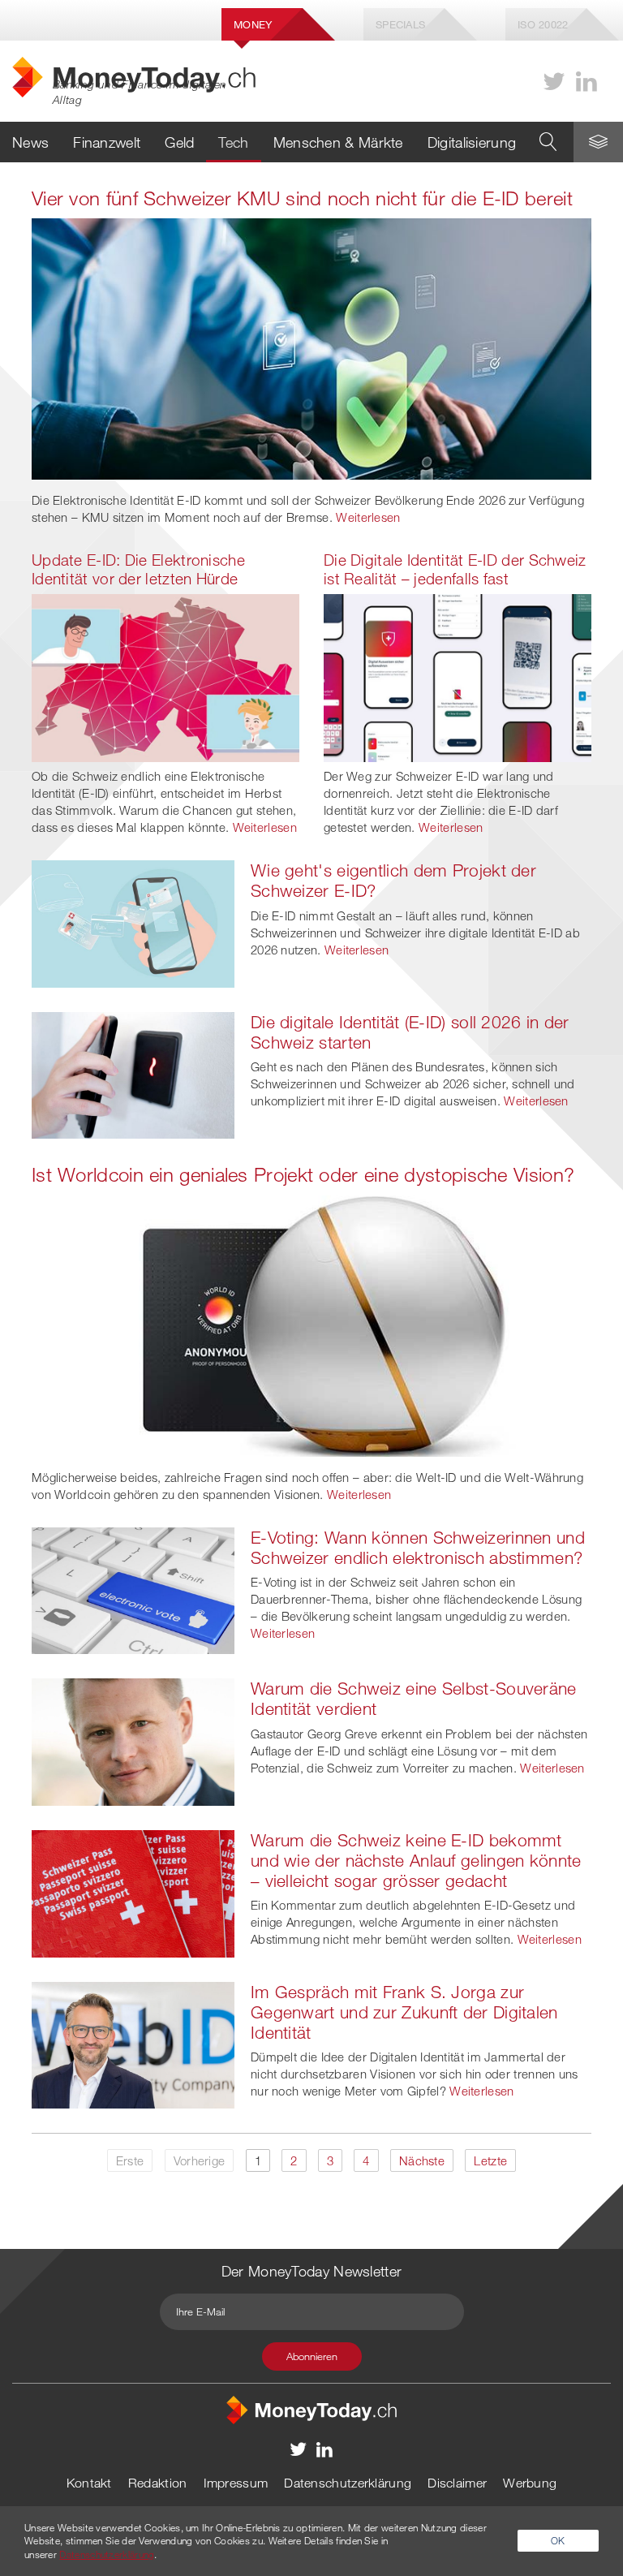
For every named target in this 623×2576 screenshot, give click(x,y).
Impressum (236, 2483)
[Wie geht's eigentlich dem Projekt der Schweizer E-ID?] (133, 922)
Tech (233, 142)
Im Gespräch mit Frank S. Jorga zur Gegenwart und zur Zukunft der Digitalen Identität (404, 2012)
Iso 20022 (543, 24)
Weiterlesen (368, 517)
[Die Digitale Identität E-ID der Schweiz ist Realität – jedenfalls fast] (458, 676)
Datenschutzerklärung (348, 2483)
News (30, 142)
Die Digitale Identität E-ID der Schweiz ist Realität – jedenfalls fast (455, 569)
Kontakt (89, 2483)
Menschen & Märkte (338, 142)
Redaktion (158, 2483)
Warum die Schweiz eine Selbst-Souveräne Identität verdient (414, 1698)
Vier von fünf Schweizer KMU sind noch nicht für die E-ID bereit (302, 198)
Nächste (422, 2160)
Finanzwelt (107, 142)
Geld (179, 142)
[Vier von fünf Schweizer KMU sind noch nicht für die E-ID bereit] (311, 347)
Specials (400, 24)
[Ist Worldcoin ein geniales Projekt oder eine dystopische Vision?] (311, 1324)
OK (558, 2540)
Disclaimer (457, 2483)
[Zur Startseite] (311, 2409)
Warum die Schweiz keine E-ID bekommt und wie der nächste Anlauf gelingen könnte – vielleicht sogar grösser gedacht (416, 1860)
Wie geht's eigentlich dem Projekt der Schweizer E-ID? (393, 880)
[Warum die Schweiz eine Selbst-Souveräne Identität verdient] (133, 1740)
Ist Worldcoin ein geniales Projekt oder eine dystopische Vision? (303, 1174)
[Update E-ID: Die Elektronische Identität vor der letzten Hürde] (165, 676)
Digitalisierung (472, 142)
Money (253, 24)
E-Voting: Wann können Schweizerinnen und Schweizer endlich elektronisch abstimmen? (418, 1547)
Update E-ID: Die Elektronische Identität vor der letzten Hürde (138, 569)
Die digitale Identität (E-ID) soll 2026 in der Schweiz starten (410, 1032)
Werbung (530, 2483)
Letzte (490, 2160)
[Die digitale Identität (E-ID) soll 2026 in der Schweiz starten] (133, 1074)
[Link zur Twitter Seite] (554, 82)
